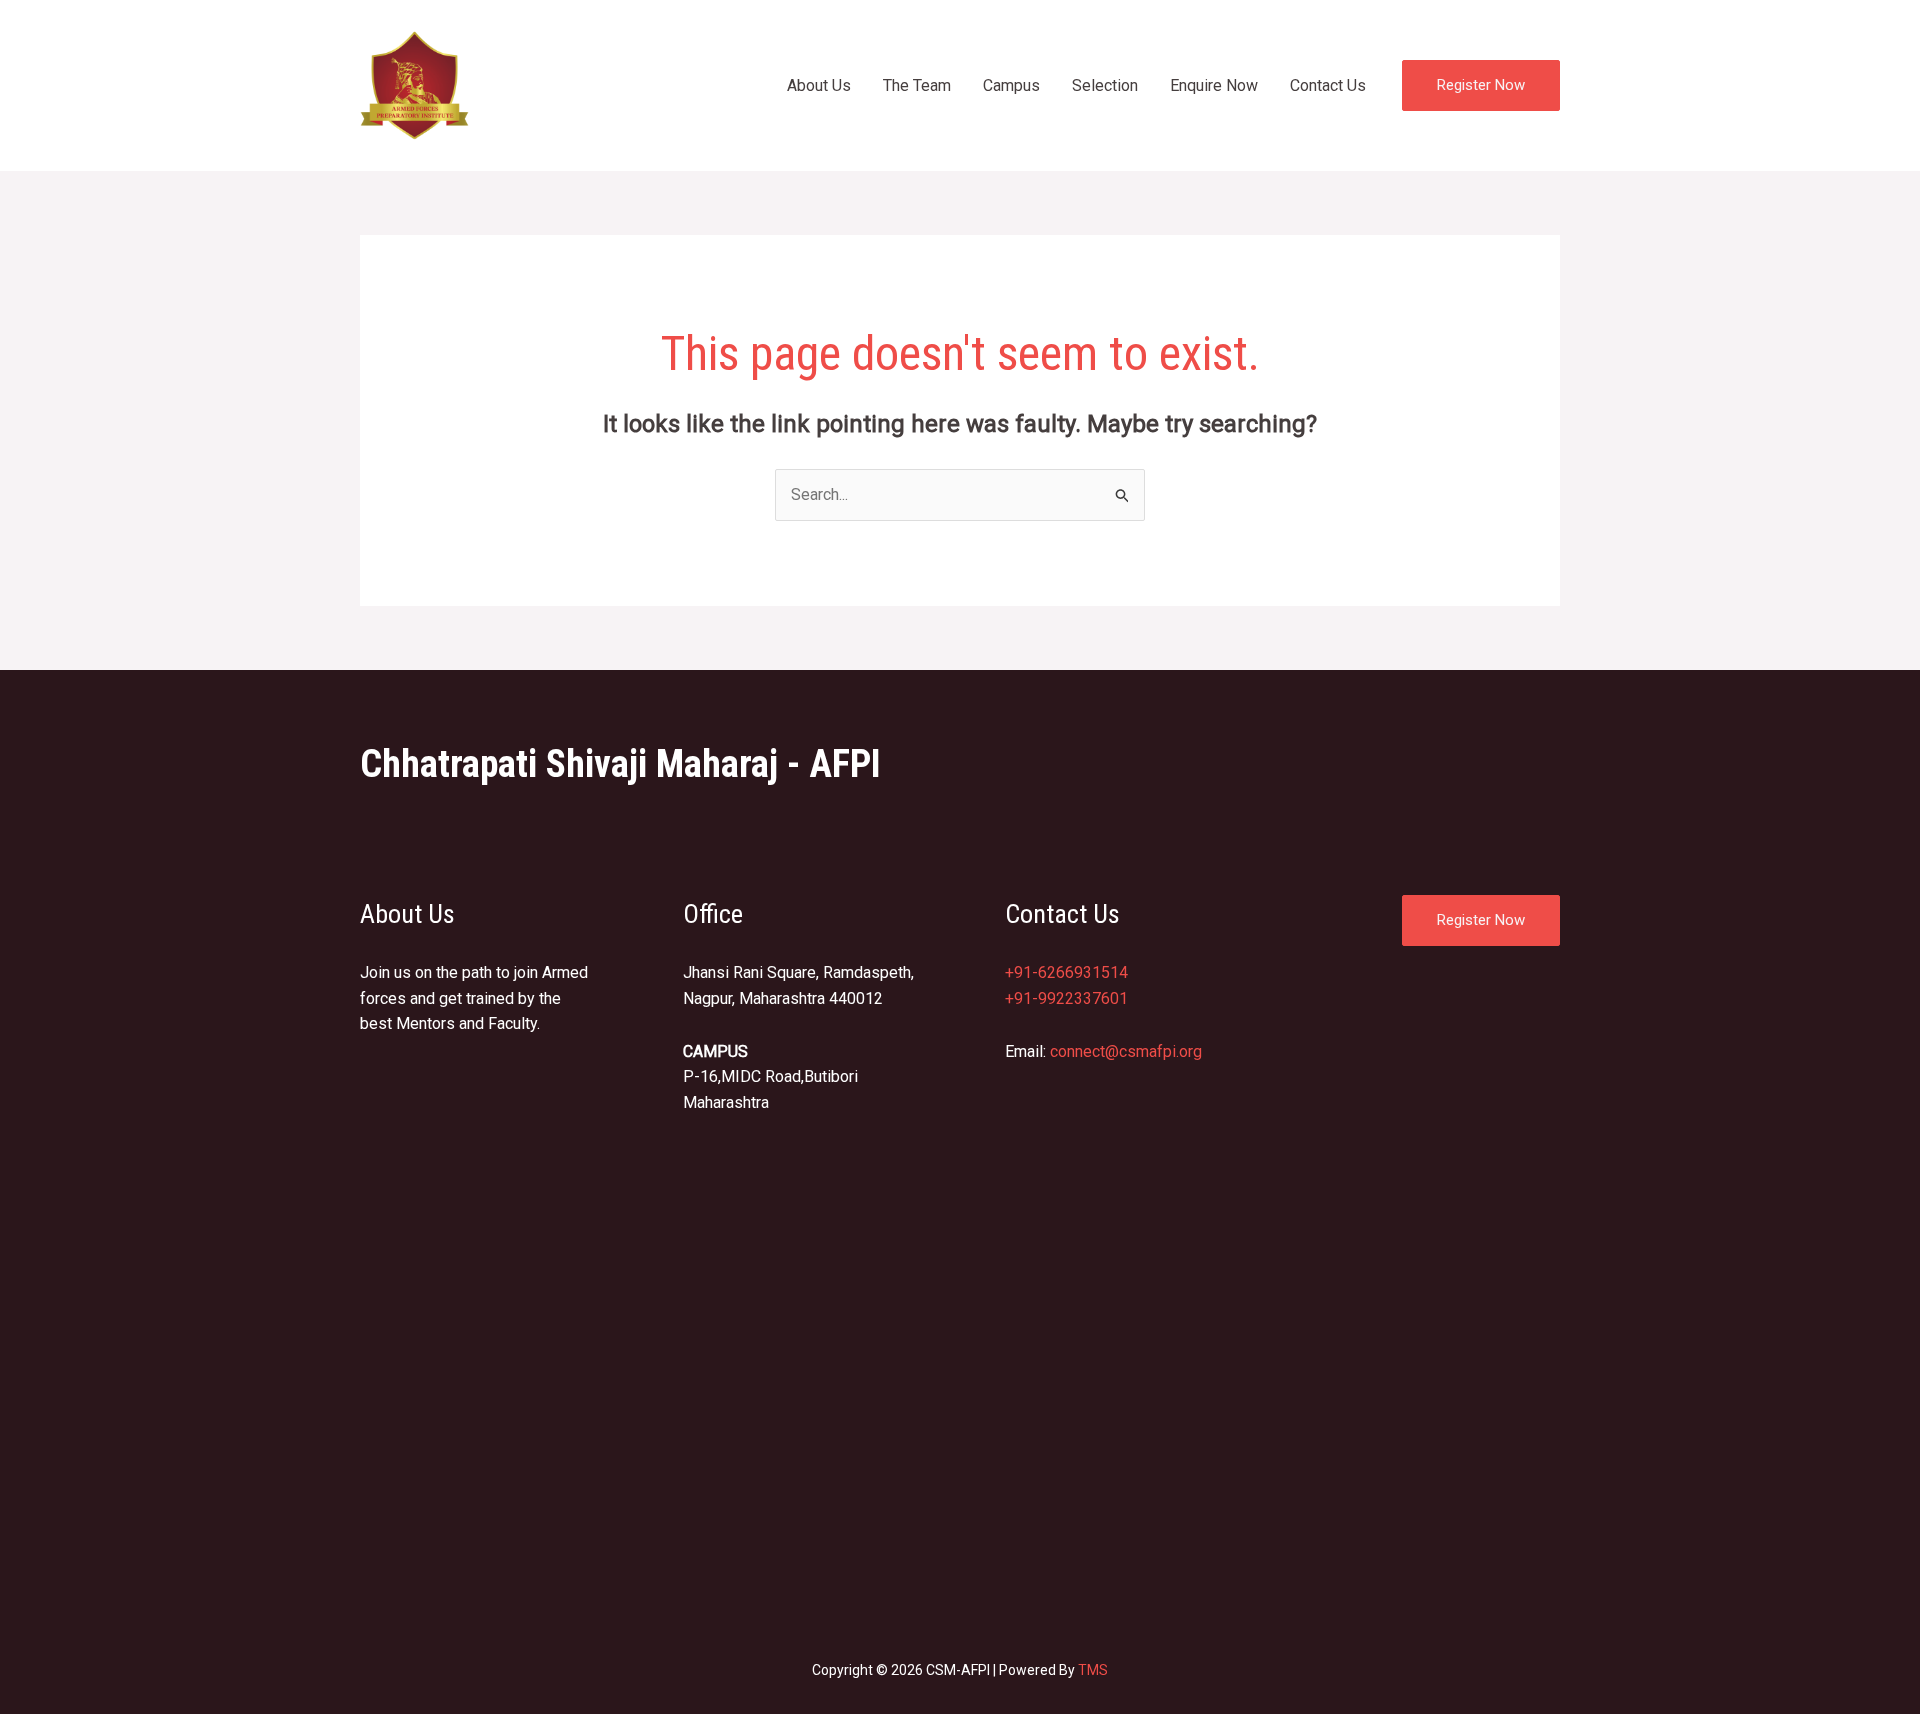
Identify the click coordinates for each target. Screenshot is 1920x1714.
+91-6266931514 (1066, 972)
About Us (819, 85)
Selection (1105, 85)
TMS (1093, 1670)
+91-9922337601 (1066, 998)
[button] (1481, 85)
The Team (917, 85)
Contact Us (1328, 85)
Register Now (1481, 920)
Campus (1011, 85)
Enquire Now (1214, 85)
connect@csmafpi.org (1126, 1051)
